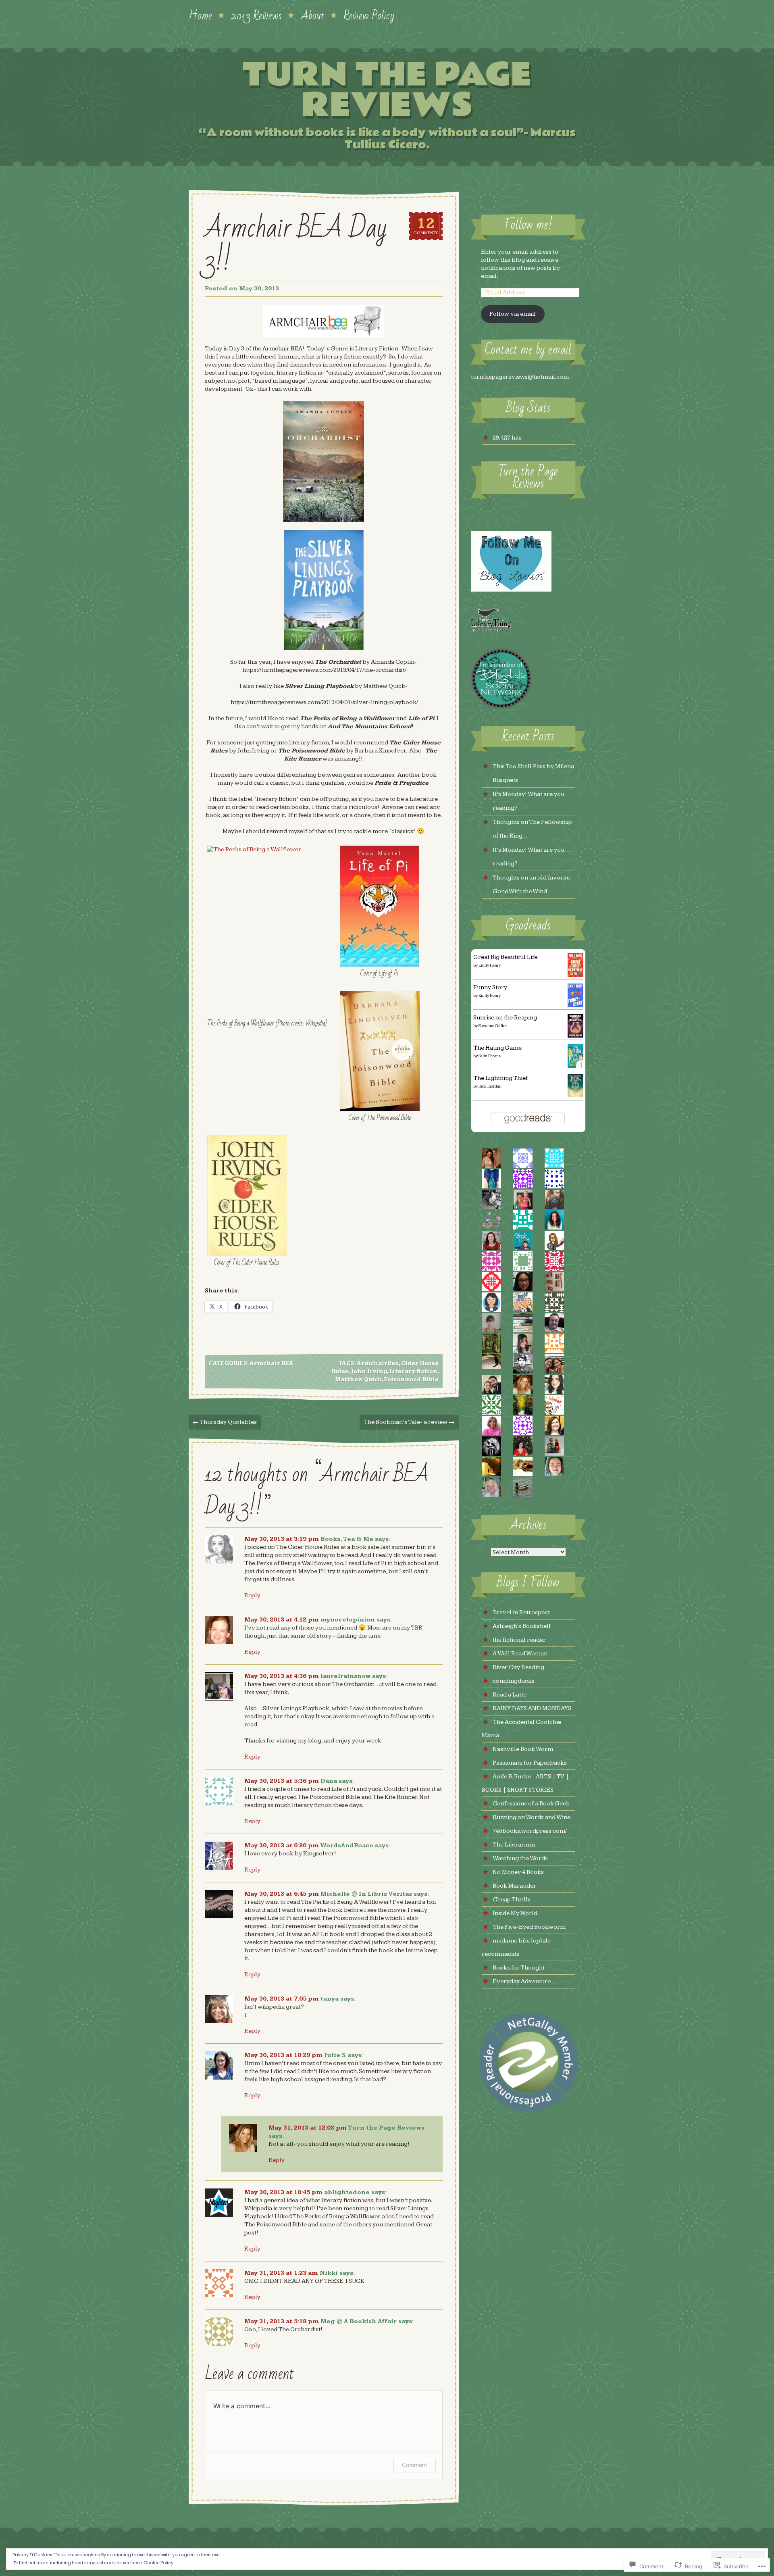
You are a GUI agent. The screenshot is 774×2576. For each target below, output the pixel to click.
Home (200, 15)
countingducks (514, 1681)
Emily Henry (490, 965)
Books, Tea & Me (347, 1539)
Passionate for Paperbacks (530, 1763)
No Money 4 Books (518, 1872)
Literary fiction (413, 1371)
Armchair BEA (272, 1363)
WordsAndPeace (347, 1846)
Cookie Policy (158, 2563)
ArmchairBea (378, 1363)
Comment (415, 2465)
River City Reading (518, 1667)
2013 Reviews (256, 15)
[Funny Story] (575, 1006)
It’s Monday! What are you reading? (528, 801)
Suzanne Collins (493, 1026)
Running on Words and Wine (532, 1817)
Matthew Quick (358, 1380)
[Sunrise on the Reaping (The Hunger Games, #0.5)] (575, 1036)
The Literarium (514, 1845)
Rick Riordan (490, 1086)
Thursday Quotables (225, 1422)
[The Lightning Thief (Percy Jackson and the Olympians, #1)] (575, 1095)
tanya (330, 1999)
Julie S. (335, 2055)
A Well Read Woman (520, 1654)
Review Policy (369, 15)
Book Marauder (514, 1886)
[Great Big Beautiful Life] (575, 975)
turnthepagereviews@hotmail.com (520, 377)
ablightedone (347, 2192)
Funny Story (490, 987)
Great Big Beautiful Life (505, 957)
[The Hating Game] (575, 1066)
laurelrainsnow (345, 1676)
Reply (252, 1595)
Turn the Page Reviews (387, 90)
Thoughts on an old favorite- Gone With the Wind (533, 885)
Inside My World (515, 1913)
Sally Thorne (490, 1056)
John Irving (369, 1371)
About (313, 15)
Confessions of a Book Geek (531, 1804)
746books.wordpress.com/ (530, 1831)
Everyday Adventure (522, 1981)
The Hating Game (497, 1048)
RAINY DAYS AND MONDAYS (532, 1708)
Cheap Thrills (512, 1900)
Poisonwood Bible (411, 1380)
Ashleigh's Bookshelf (522, 1626)
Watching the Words (520, 1858)
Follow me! (528, 225)
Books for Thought (519, 1968)
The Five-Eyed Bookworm (529, 1927)
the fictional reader (519, 1640)
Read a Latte (510, 1695)
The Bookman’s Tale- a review (409, 1422)
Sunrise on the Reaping (505, 1018)
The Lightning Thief (500, 1078)
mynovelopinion (348, 1620)
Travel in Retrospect (521, 1612)
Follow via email (513, 314)
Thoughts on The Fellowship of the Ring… (532, 829)
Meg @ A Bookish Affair (359, 2321)
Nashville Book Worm (523, 1749)
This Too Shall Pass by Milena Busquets (533, 773)
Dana (329, 1781)
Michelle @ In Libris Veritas (366, 1894)
